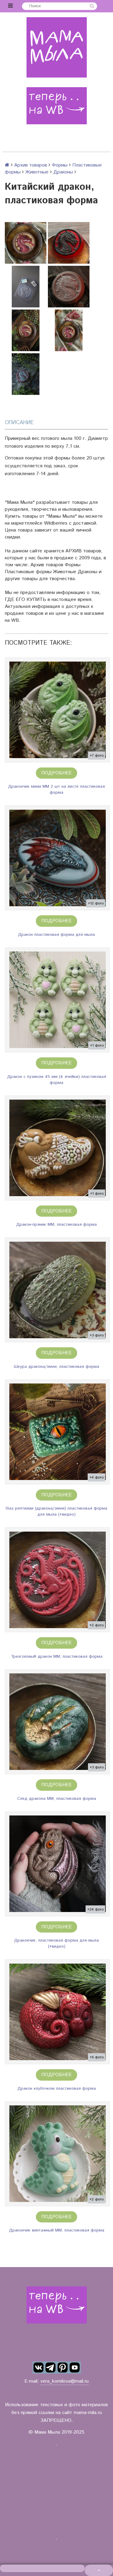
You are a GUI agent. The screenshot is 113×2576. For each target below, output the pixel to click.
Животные (37, 172)
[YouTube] (75, 2368)
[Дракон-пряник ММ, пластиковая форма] (57, 1148)
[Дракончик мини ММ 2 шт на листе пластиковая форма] (57, 710)
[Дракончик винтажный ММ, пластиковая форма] (57, 2154)
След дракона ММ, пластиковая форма (57, 1799)
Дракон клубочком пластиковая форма (57, 2088)
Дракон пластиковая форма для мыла (56, 935)
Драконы (63, 172)
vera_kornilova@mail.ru (64, 2381)
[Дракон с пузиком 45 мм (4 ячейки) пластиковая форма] (57, 1000)
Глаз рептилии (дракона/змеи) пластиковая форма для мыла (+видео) (56, 1511)
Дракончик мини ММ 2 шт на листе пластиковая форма (56, 789)
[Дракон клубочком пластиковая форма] (57, 2012)
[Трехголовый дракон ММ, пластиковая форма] (57, 1580)
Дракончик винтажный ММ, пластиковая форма (57, 2230)
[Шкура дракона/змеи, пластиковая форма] (57, 1290)
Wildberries (56, 523)
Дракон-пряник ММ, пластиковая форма (56, 1224)
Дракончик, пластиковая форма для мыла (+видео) (56, 1943)
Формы (60, 165)
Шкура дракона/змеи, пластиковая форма (56, 1367)
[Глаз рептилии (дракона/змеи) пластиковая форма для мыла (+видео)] (57, 1432)
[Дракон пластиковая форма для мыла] (57, 858)
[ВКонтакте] (39, 2368)
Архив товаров (31, 165)
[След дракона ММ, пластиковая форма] (57, 1722)
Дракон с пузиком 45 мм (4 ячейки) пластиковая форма (57, 1080)
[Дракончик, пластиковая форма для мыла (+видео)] (57, 1864)
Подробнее (56, 773)
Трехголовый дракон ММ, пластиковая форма (57, 1656)
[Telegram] (51, 2368)
